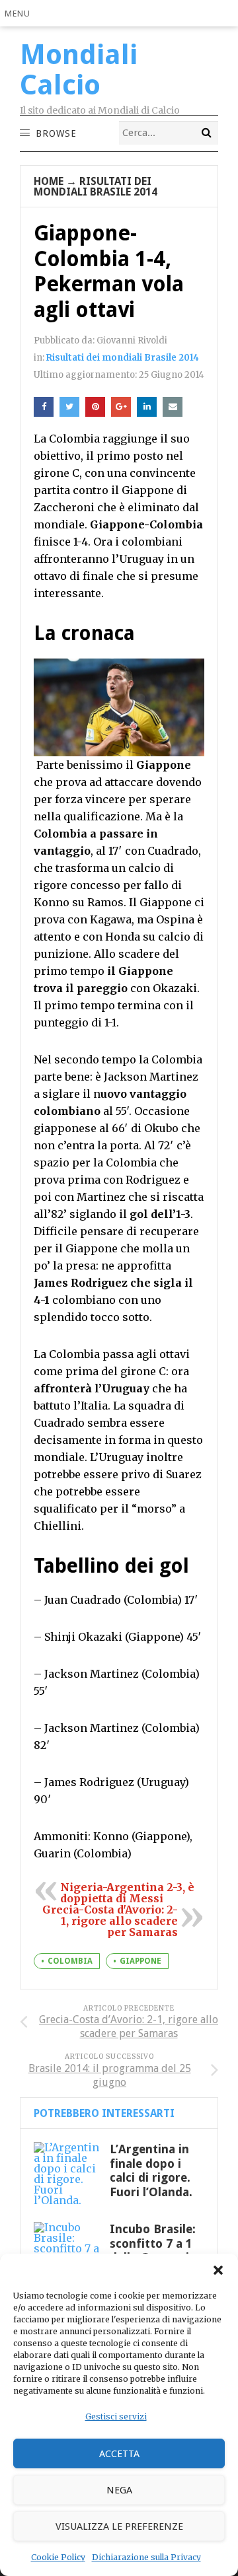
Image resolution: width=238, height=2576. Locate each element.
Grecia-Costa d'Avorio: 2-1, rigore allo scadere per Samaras (110, 1921)
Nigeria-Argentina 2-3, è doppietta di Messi (127, 1893)
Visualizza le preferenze (119, 2526)
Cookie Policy (58, 2557)
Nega (119, 2490)
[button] (218, 2270)
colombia (70, 1961)
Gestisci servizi (116, 2416)
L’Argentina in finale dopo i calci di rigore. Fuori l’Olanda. (151, 2170)
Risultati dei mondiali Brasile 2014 (96, 187)
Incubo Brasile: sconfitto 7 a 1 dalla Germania (153, 2243)
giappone (140, 1961)
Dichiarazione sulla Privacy (146, 2557)
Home (49, 181)
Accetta (119, 2454)
